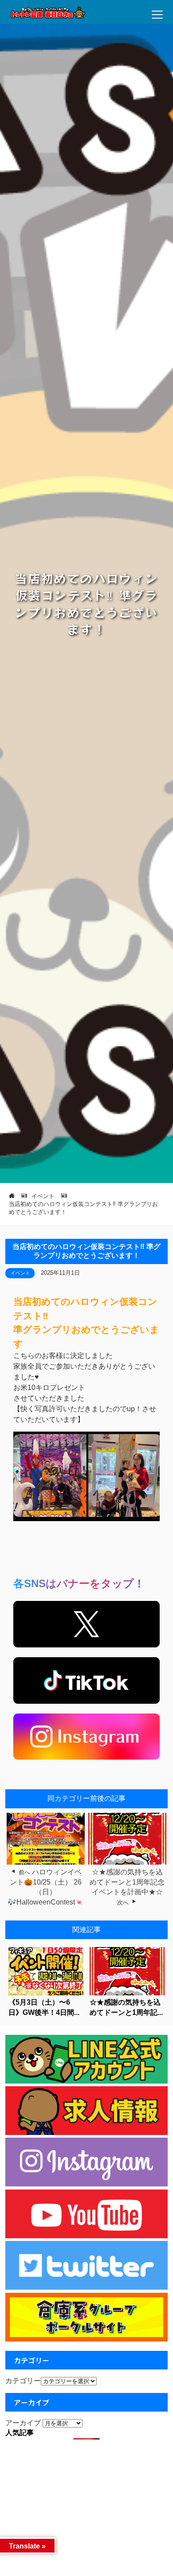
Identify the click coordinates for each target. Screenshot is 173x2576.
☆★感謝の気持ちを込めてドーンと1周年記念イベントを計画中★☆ (127, 1882)
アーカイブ (23, 2423)
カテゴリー (23, 2381)
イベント (20, 1273)
